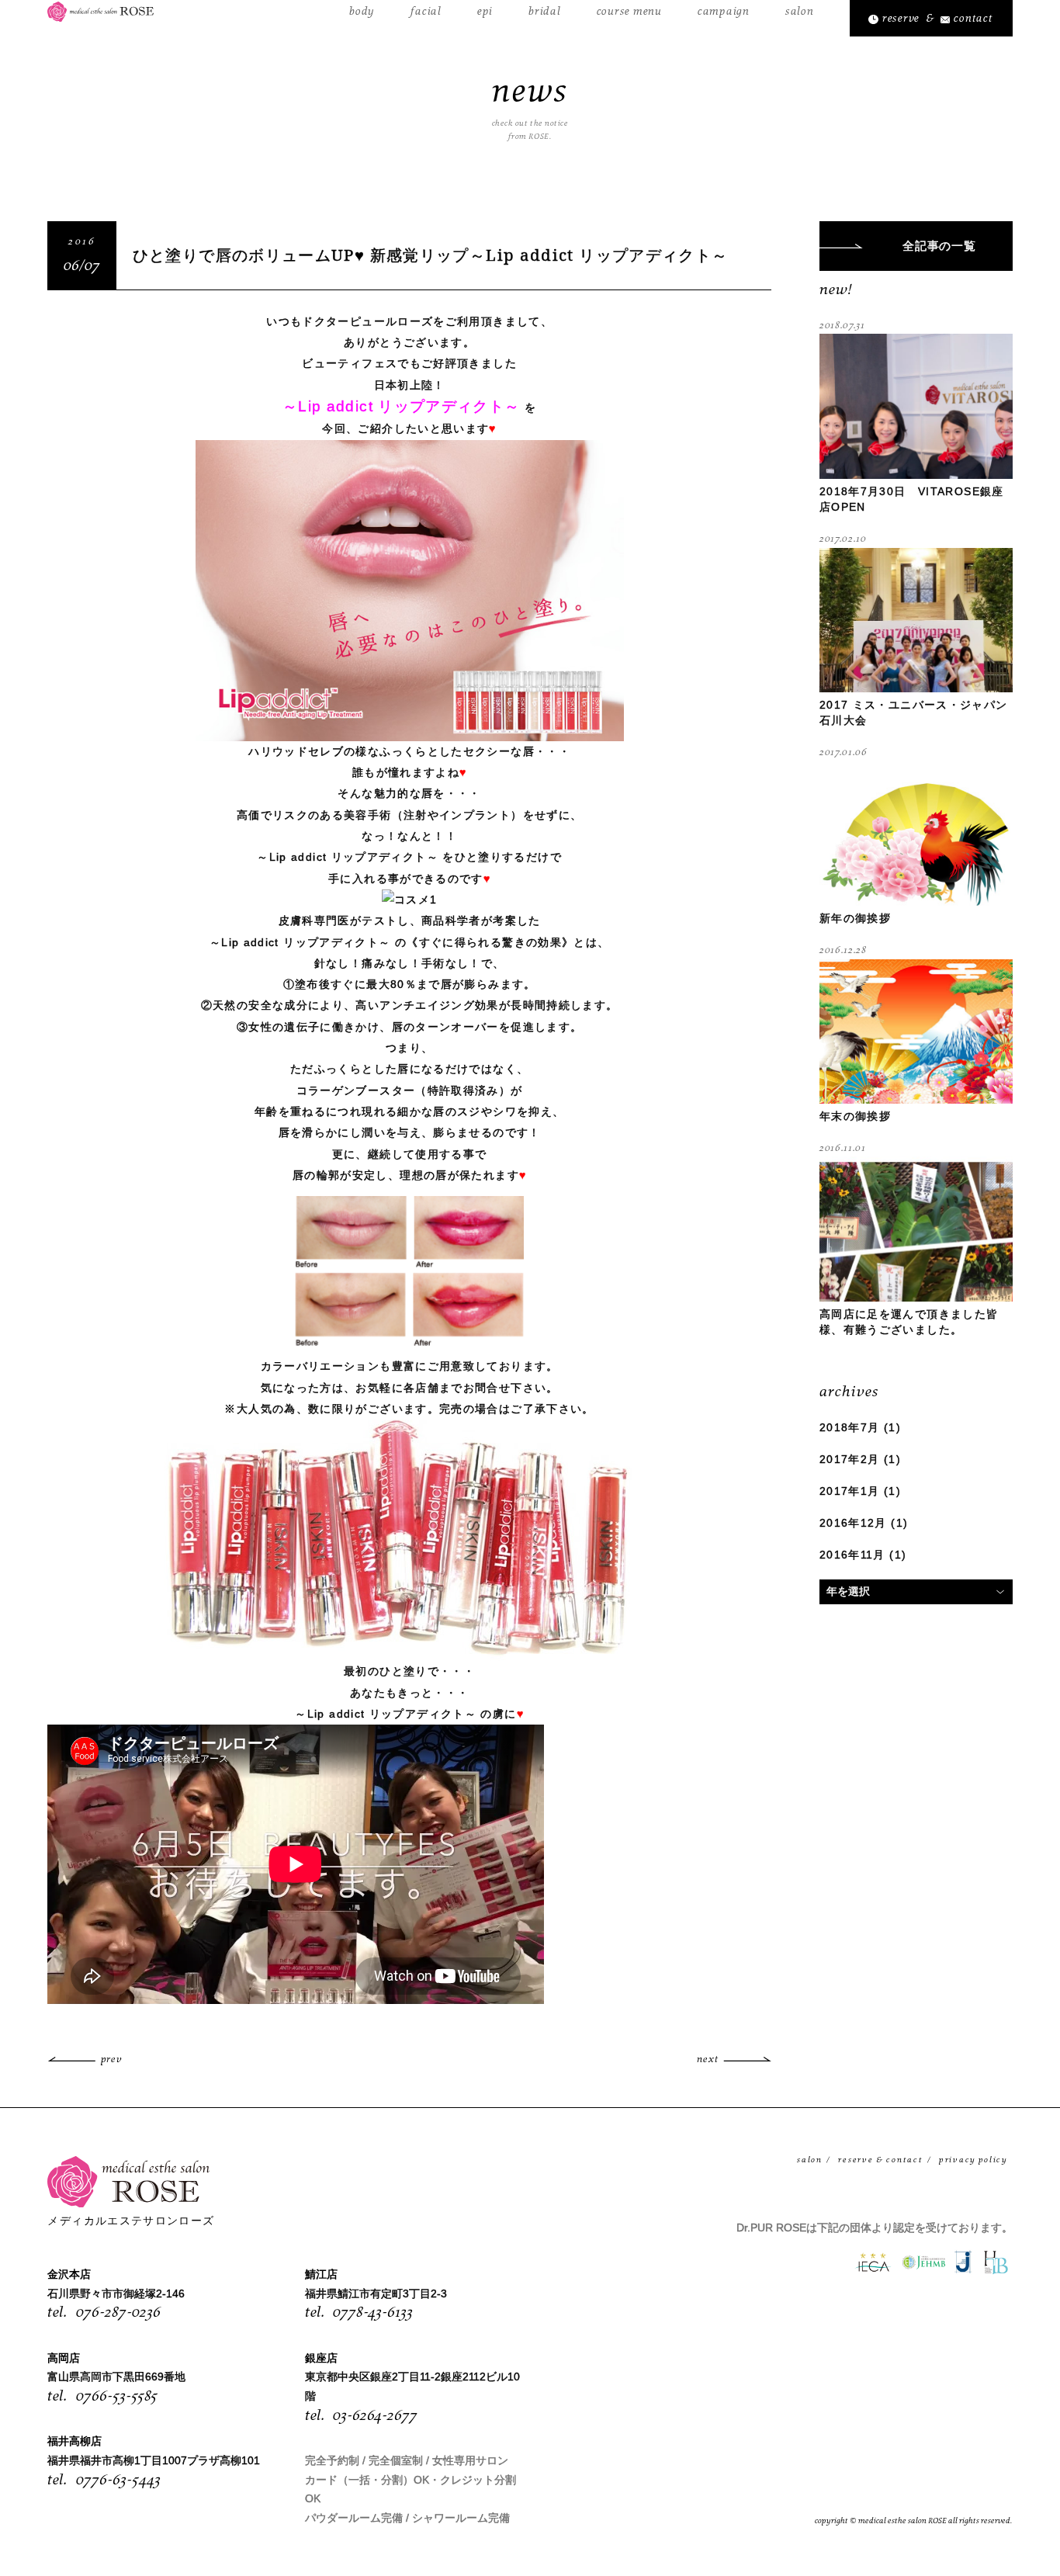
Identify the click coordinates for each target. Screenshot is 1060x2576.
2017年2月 (850, 1460)
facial (426, 12)
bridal (544, 12)
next (708, 2059)
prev (111, 2059)
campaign (724, 12)
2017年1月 (850, 1491)
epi (485, 12)
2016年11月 (852, 1555)
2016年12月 (853, 1523)
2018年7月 (850, 1428)
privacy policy (973, 2160)
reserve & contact (880, 2160)
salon (800, 12)
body (362, 12)
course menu (629, 12)
